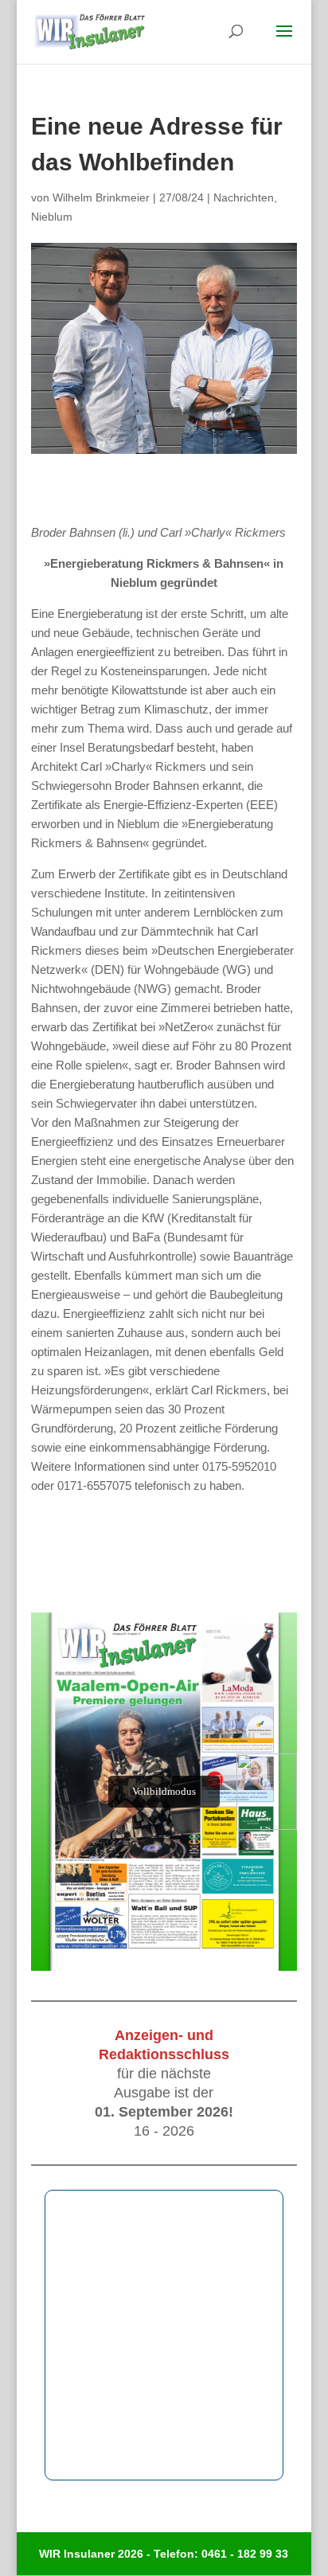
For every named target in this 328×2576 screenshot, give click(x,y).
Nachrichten (244, 197)
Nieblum (52, 217)
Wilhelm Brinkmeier (101, 197)
